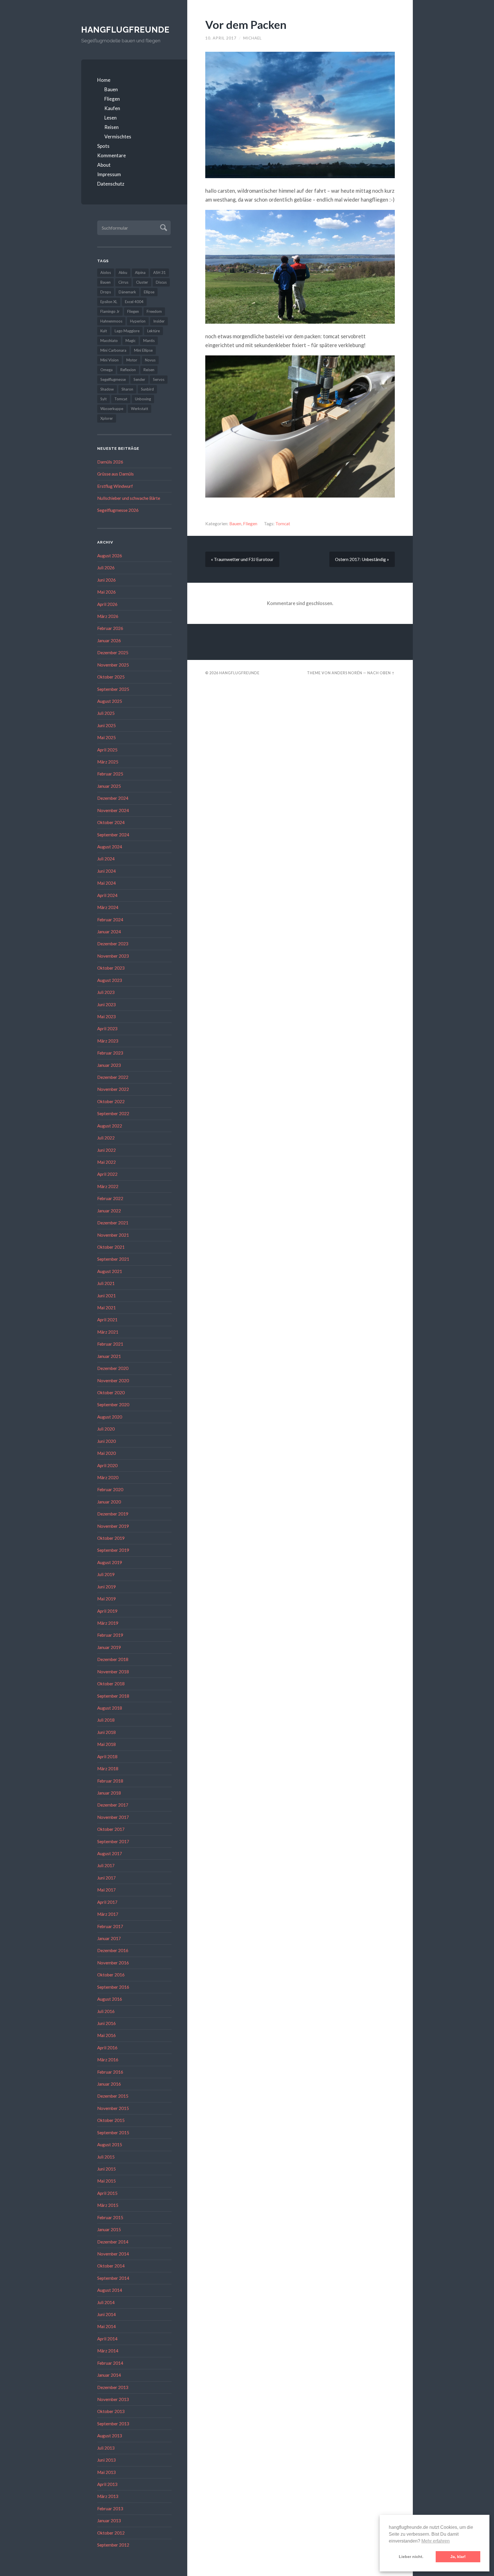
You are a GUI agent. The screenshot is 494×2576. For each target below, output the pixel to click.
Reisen (111, 127)
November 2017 (113, 1817)
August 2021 (110, 1271)
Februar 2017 (110, 1926)
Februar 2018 (110, 1781)
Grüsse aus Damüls (115, 474)
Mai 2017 (106, 1890)
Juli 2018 (106, 1720)
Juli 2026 (106, 568)
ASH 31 (160, 272)
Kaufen (112, 108)
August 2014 (110, 2290)
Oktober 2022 (111, 1101)
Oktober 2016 (111, 1975)
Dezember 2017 (113, 1805)
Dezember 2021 (113, 1223)
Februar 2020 (110, 1489)
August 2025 (110, 701)
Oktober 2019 (111, 1538)
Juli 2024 (106, 859)
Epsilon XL (109, 302)
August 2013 (110, 2436)
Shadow (107, 389)
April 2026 (107, 604)
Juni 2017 (106, 1878)
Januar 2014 (109, 2375)
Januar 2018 (109, 1793)
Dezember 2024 (113, 798)
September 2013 (113, 2424)
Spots (103, 146)
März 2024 (108, 907)
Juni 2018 (106, 1732)
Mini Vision (109, 360)
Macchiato (109, 341)
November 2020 (113, 1381)
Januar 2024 (109, 932)
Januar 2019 (109, 1647)
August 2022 (110, 1126)
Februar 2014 (110, 2363)
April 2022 (107, 1174)
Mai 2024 (106, 883)
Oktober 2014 (111, 2266)
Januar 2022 (109, 1211)
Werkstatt (140, 409)
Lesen (110, 118)
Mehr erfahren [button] (436, 2541)
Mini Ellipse (143, 350)
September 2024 (113, 835)
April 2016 (107, 2048)
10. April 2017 (221, 38)
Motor (132, 360)
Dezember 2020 (113, 1368)
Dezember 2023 (113, 944)
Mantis (149, 341)
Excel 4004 (134, 302)
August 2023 (110, 980)
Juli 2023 (106, 992)
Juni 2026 (106, 580)
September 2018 (113, 1696)
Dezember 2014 (113, 2242)
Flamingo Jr (110, 311)
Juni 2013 (106, 2460)
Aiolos (106, 272)
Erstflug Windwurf (115, 486)
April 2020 (107, 1465)
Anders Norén (347, 673)
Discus (161, 282)
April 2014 (107, 2339)
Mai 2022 (106, 1162)
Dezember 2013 (113, 2387)
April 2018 (107, 1757)
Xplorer (107, 418)
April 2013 (107, 2484)
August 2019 (110, 1562)
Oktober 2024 (111, 822)
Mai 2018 (106, 1744)
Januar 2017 (109, 1938)
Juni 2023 (106, 1004)
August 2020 (110, 1417)
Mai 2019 (106, 1599)
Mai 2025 (106, 737)
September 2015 (113, 2133)
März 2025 (108, 762)
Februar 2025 (110, 774)
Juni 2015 (106, 2169)
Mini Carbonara (113, 350)
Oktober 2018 (111, 1684)
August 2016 (110, 1999)
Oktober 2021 (111, 1247)
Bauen (111, 89)
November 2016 (113, 1963)
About (104, 165)
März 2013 (108, 2496)
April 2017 (107, 1902)
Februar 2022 (110, 1198)
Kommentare (111, 155)
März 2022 (108, 1186)
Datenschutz (111, 184)
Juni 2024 (106, 871)
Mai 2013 (106, 2472)
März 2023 (108, 1041)
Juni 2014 (106, 2314)
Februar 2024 (110, 920)
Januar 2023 (109, 1065)
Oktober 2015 (111, 2120)
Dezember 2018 (113, 1659)
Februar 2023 (110, 1053)
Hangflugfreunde (125, 30)
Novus (150, 360)
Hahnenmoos (111, 321)
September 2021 (113, 1259)
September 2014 (113, 2278)
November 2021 (113, 1235)
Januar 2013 (109, 2521)
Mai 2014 (106, 2326)
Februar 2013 (110, 2509)
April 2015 (107, 2193)
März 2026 (108, 616)
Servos (159, 379)
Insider (159, 321)
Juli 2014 (106, 2302)
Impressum (109, 174)
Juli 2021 (106, 1283)
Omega (106, 370)
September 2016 (113, 1987)
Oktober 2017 (111, 1829)
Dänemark (127, 292)
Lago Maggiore (127, 331)
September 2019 (113, 1550)
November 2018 (113, 1672)
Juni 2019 (106, 1587)
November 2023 (113, 956)
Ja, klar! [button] (458, 2557)
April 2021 (107, 1320)
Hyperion (138, 321)
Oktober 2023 (111, 968)
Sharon (127, 389)
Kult (104, 331)
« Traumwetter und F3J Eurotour (242, 559)
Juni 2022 (106, 1150)
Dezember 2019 (113, 1514)
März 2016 (108, 2060)
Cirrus (123, 282)
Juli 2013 (106, 2448)
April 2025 (107, 750)
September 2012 (113, 2545)
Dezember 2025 (113, 653)
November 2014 (113, 2254)
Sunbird (147, 389)
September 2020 (113, 1405)
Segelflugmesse (113, 379)
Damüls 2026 (110, 462)
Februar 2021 (110, 1344)
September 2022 (113, 1113)
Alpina (140, 272)
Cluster (142, 282)
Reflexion (128, 370)
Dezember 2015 (113, 2096)
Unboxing (143, 399)
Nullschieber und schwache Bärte (129, 498)
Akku (123, 272)
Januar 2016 (109, 2084)
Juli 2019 (106, 1574)
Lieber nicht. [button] (411, 2557)
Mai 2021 (106, 1308)
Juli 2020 (106, 1429)
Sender (139, 379)
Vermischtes (118, 137)
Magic (131, 341)
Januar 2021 (109, 1356)
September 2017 (113, 1841)
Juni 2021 (106, 1296)
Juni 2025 (106, 725)
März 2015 (108, 2205)
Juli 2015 (106, 2157)
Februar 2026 (110, 628)
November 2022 (113, 1089)
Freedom (154, 311)
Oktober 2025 (111, 677)
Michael (253, 38)
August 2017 (110, 1853)
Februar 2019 (110, 1635)
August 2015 (110, 2145)
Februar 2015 (110, 2217)
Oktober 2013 (111, 2411)
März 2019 (108, 1623)
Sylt (103, 399)
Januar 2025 (109, 786)
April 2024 (107, 895)
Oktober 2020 (111, 1393)
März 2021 (108, 1332)
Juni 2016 (106, 2023)
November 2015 (113, 2108)
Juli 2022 (106, 1138)
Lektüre (154, 331)
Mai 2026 (106, 592)
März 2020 (108, 1477)
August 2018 (110, 1708)
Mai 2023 (106, 1017)
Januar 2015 (109, 2229)
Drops (106, 292)
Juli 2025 (106, 713)
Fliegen (112, 99)
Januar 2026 (109, 640)
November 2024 (113, 810)
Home (104, 80)
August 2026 (110, 556)
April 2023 (107, 1029)
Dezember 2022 (113, 1077)
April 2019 (107, 1611)
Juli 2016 (106, 2011)
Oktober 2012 (111, 2533)
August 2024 (110, 847)
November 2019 (113, 1526)
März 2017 (108, 1914)
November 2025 (113, 665)
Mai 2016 (106, 2035)
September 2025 (113, 689)
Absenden (163, 227)
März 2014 (108, 2351)
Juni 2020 (106, 1441)
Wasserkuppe (112, 409)
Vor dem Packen (246, 24)
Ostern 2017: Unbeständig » (362, 559)
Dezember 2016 (113, 1950)
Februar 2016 (110, 2072)
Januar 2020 (109, 1502)
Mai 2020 (106, 1453)
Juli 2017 (106, 1865)
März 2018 (108, 1769)
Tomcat (121, 399)
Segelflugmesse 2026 (118, 510)
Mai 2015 (106, 2181)
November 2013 (113, 2399)
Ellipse (149, 292)
